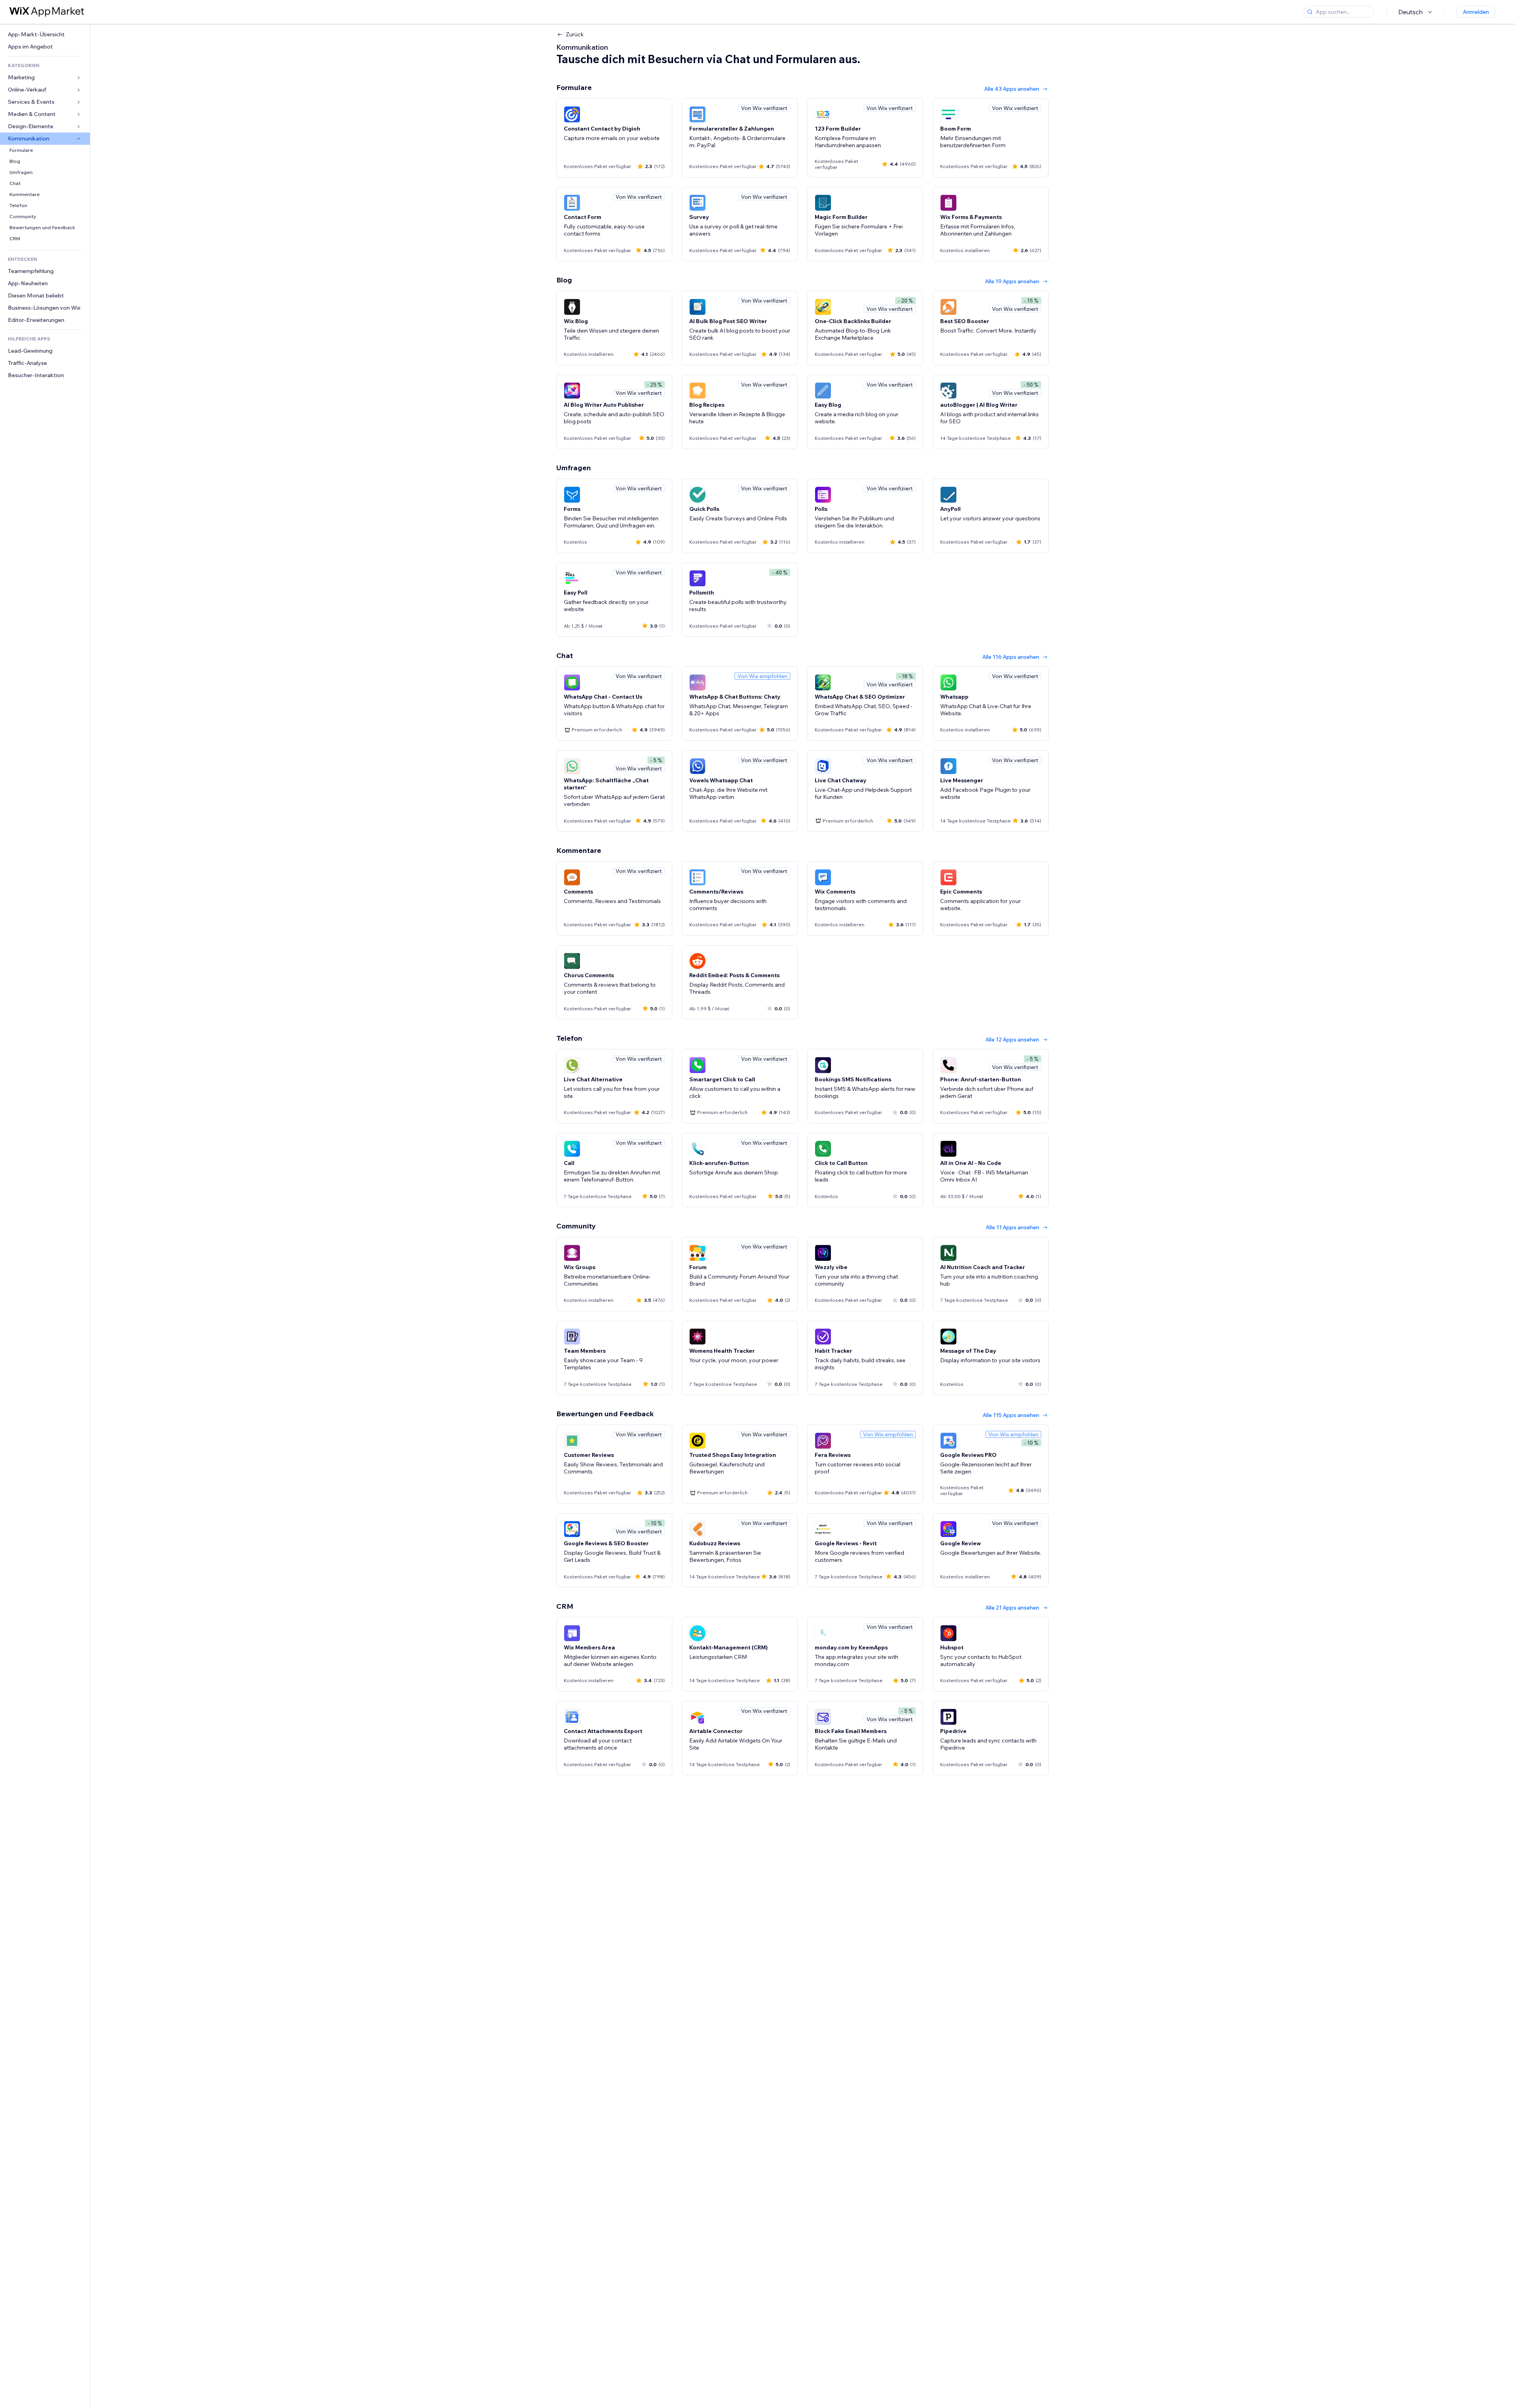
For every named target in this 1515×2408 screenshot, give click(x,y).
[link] (45, 35)
